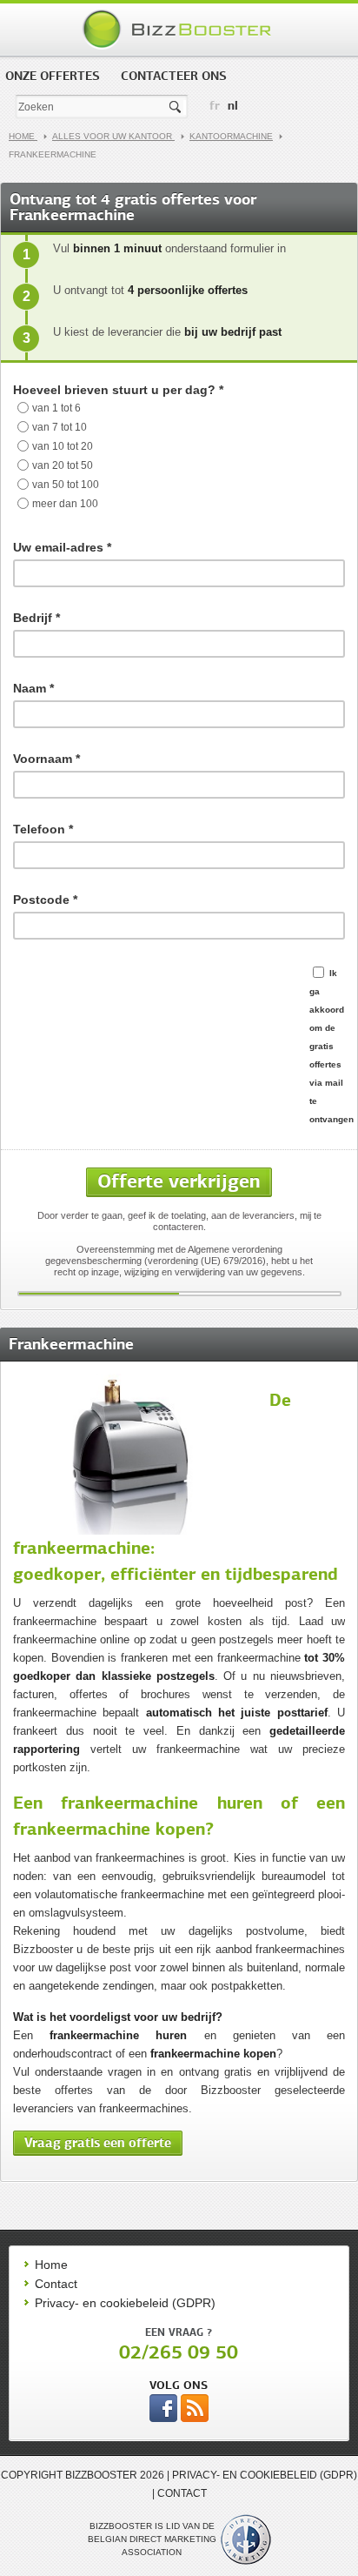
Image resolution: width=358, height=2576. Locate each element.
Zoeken (176, 107)
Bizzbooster (179, 30)
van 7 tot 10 (60, 427)
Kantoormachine (231, 136)
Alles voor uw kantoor (113, 136)
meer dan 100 (65, 504)
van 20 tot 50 (63, 465)
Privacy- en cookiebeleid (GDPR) (125, 2303)
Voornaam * (46, 759)
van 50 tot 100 (66, 485)
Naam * (33, 688)
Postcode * (45, 900)
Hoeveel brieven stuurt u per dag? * (118, 390)
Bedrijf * (36, 618)
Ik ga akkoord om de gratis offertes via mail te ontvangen (331, 1046)
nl (233, 105)
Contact (56, 2284)
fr (215, 105)
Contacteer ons (174, 76)
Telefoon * (43, 829)
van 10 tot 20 (63, 446)
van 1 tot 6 (56, 408)
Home (23, 136)
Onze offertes (53, 76)
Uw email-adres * (62, 547)
